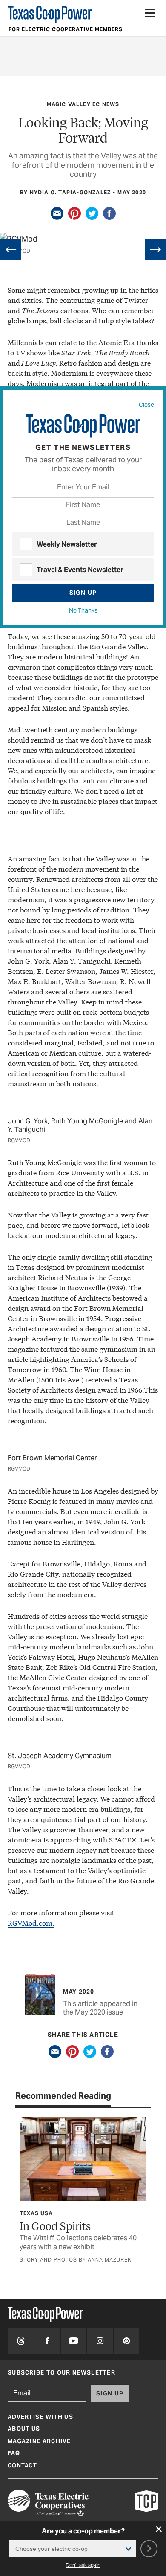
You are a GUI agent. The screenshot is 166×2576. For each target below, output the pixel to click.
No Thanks (83, 610)
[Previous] (11, 249)
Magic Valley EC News (83, 104)
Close (146, 405)
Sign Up (83, 593)
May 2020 (132, 192)
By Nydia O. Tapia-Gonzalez (65, 192)
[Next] (155, 249)
